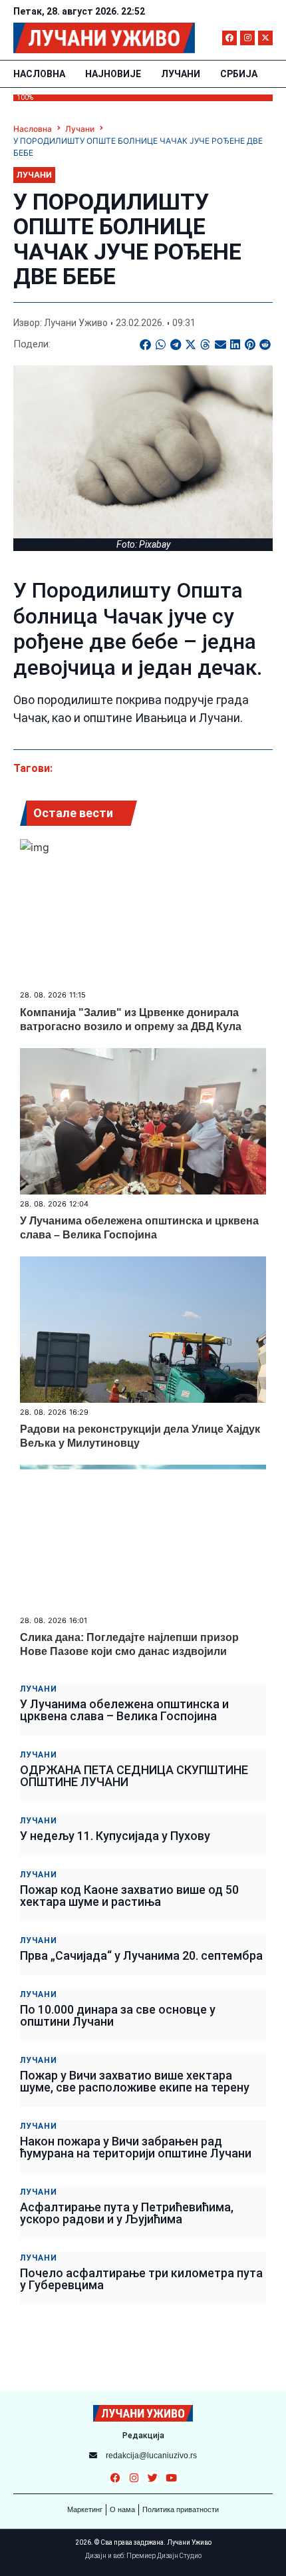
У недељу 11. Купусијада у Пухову (115, 1836)
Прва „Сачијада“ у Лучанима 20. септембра (141, 1955)
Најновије (113, 74)
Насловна (39, 74)
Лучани (181, 74)
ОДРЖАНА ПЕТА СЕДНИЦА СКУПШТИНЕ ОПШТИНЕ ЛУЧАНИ (134, 1776)
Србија (239, 74)
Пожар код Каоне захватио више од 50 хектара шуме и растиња (129, 1896)
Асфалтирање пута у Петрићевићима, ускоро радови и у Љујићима (127, 2213)
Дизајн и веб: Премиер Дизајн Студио (143, 2556)
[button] (146, 344)
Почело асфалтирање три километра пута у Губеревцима (141, 2279)
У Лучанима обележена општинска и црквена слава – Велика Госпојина (124, 1710)
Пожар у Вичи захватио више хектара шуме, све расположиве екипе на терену (135, 2081)
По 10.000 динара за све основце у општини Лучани (118, 2015)
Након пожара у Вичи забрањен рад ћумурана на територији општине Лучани (136, 2147)
